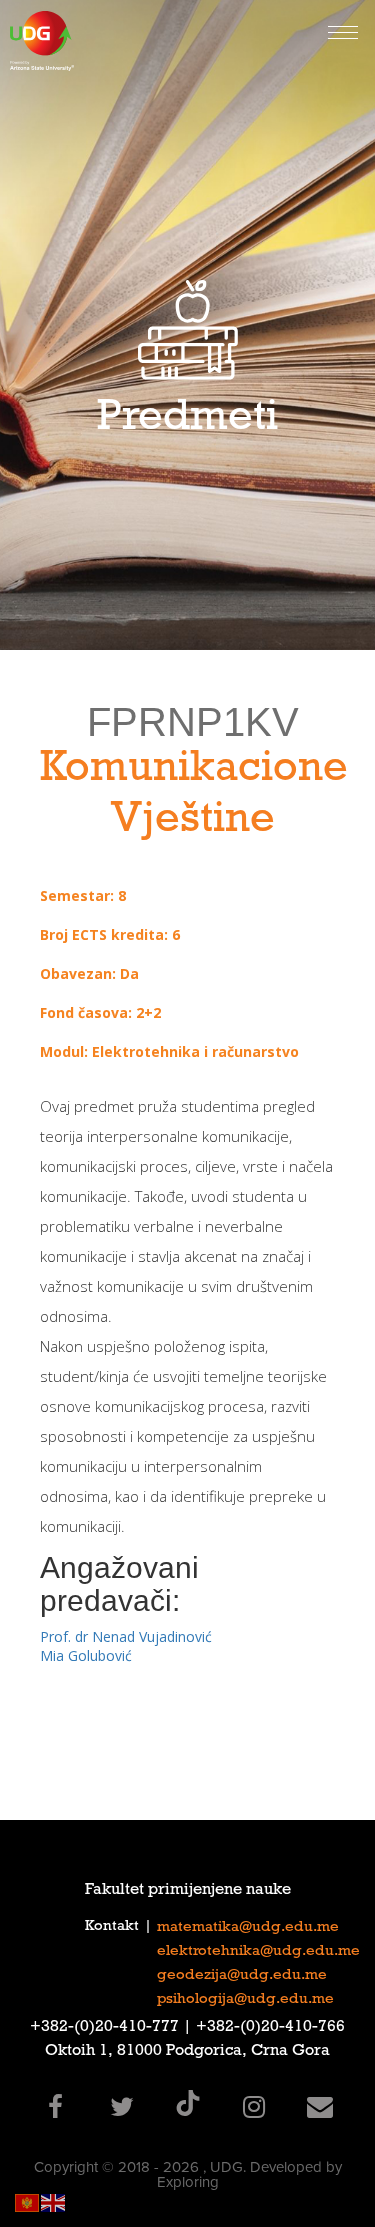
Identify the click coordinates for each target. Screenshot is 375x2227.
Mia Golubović (86, 1655)
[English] (54, 2201)
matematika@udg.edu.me (248, 1928)
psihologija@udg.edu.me (245, 2000)
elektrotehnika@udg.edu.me (258, 1952)
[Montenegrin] (28, 2201)
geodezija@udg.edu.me (242, 1976)
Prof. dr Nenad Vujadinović (126, 1636)
